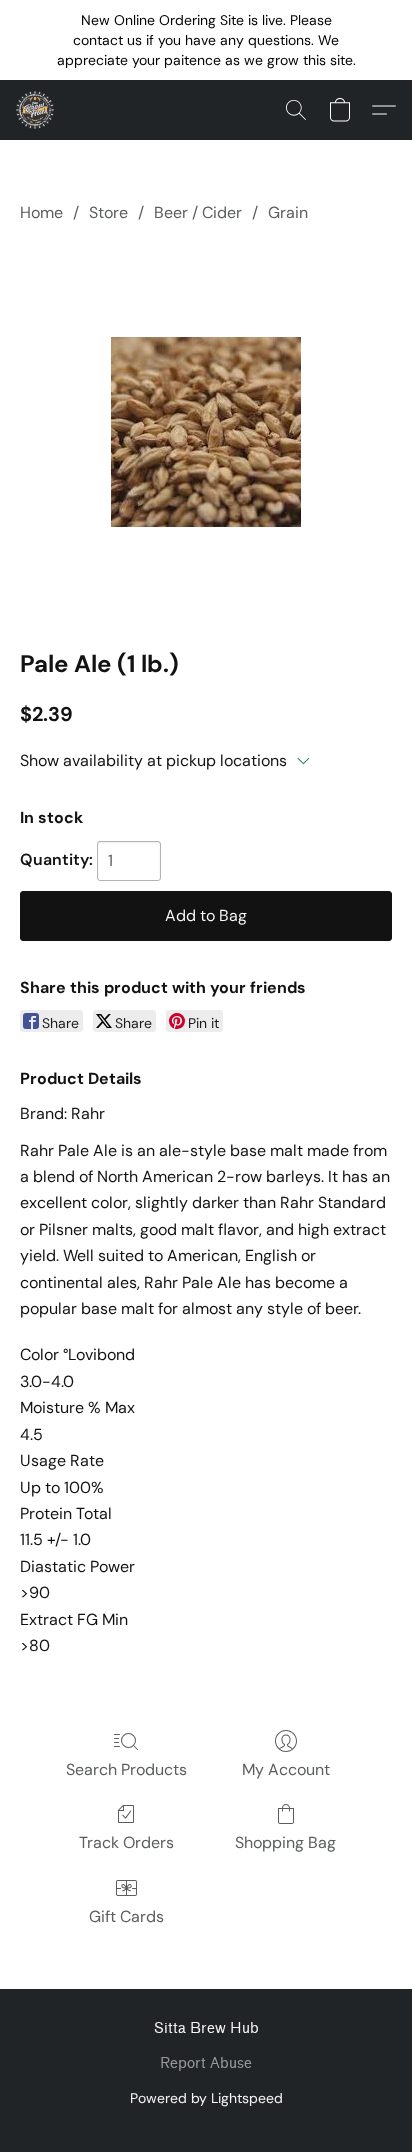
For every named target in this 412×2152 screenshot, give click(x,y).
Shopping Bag (285, 1842)
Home (41, 212)
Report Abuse (206, 2063)
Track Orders (126, 1842)
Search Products (126, 1769)
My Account (286, 1769)
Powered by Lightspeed (206, 2098)
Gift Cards (126, 1916)
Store (108, 212)
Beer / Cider (198, 212)
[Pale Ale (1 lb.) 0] (206, 432)
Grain (288, 212)
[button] (36, 110)
